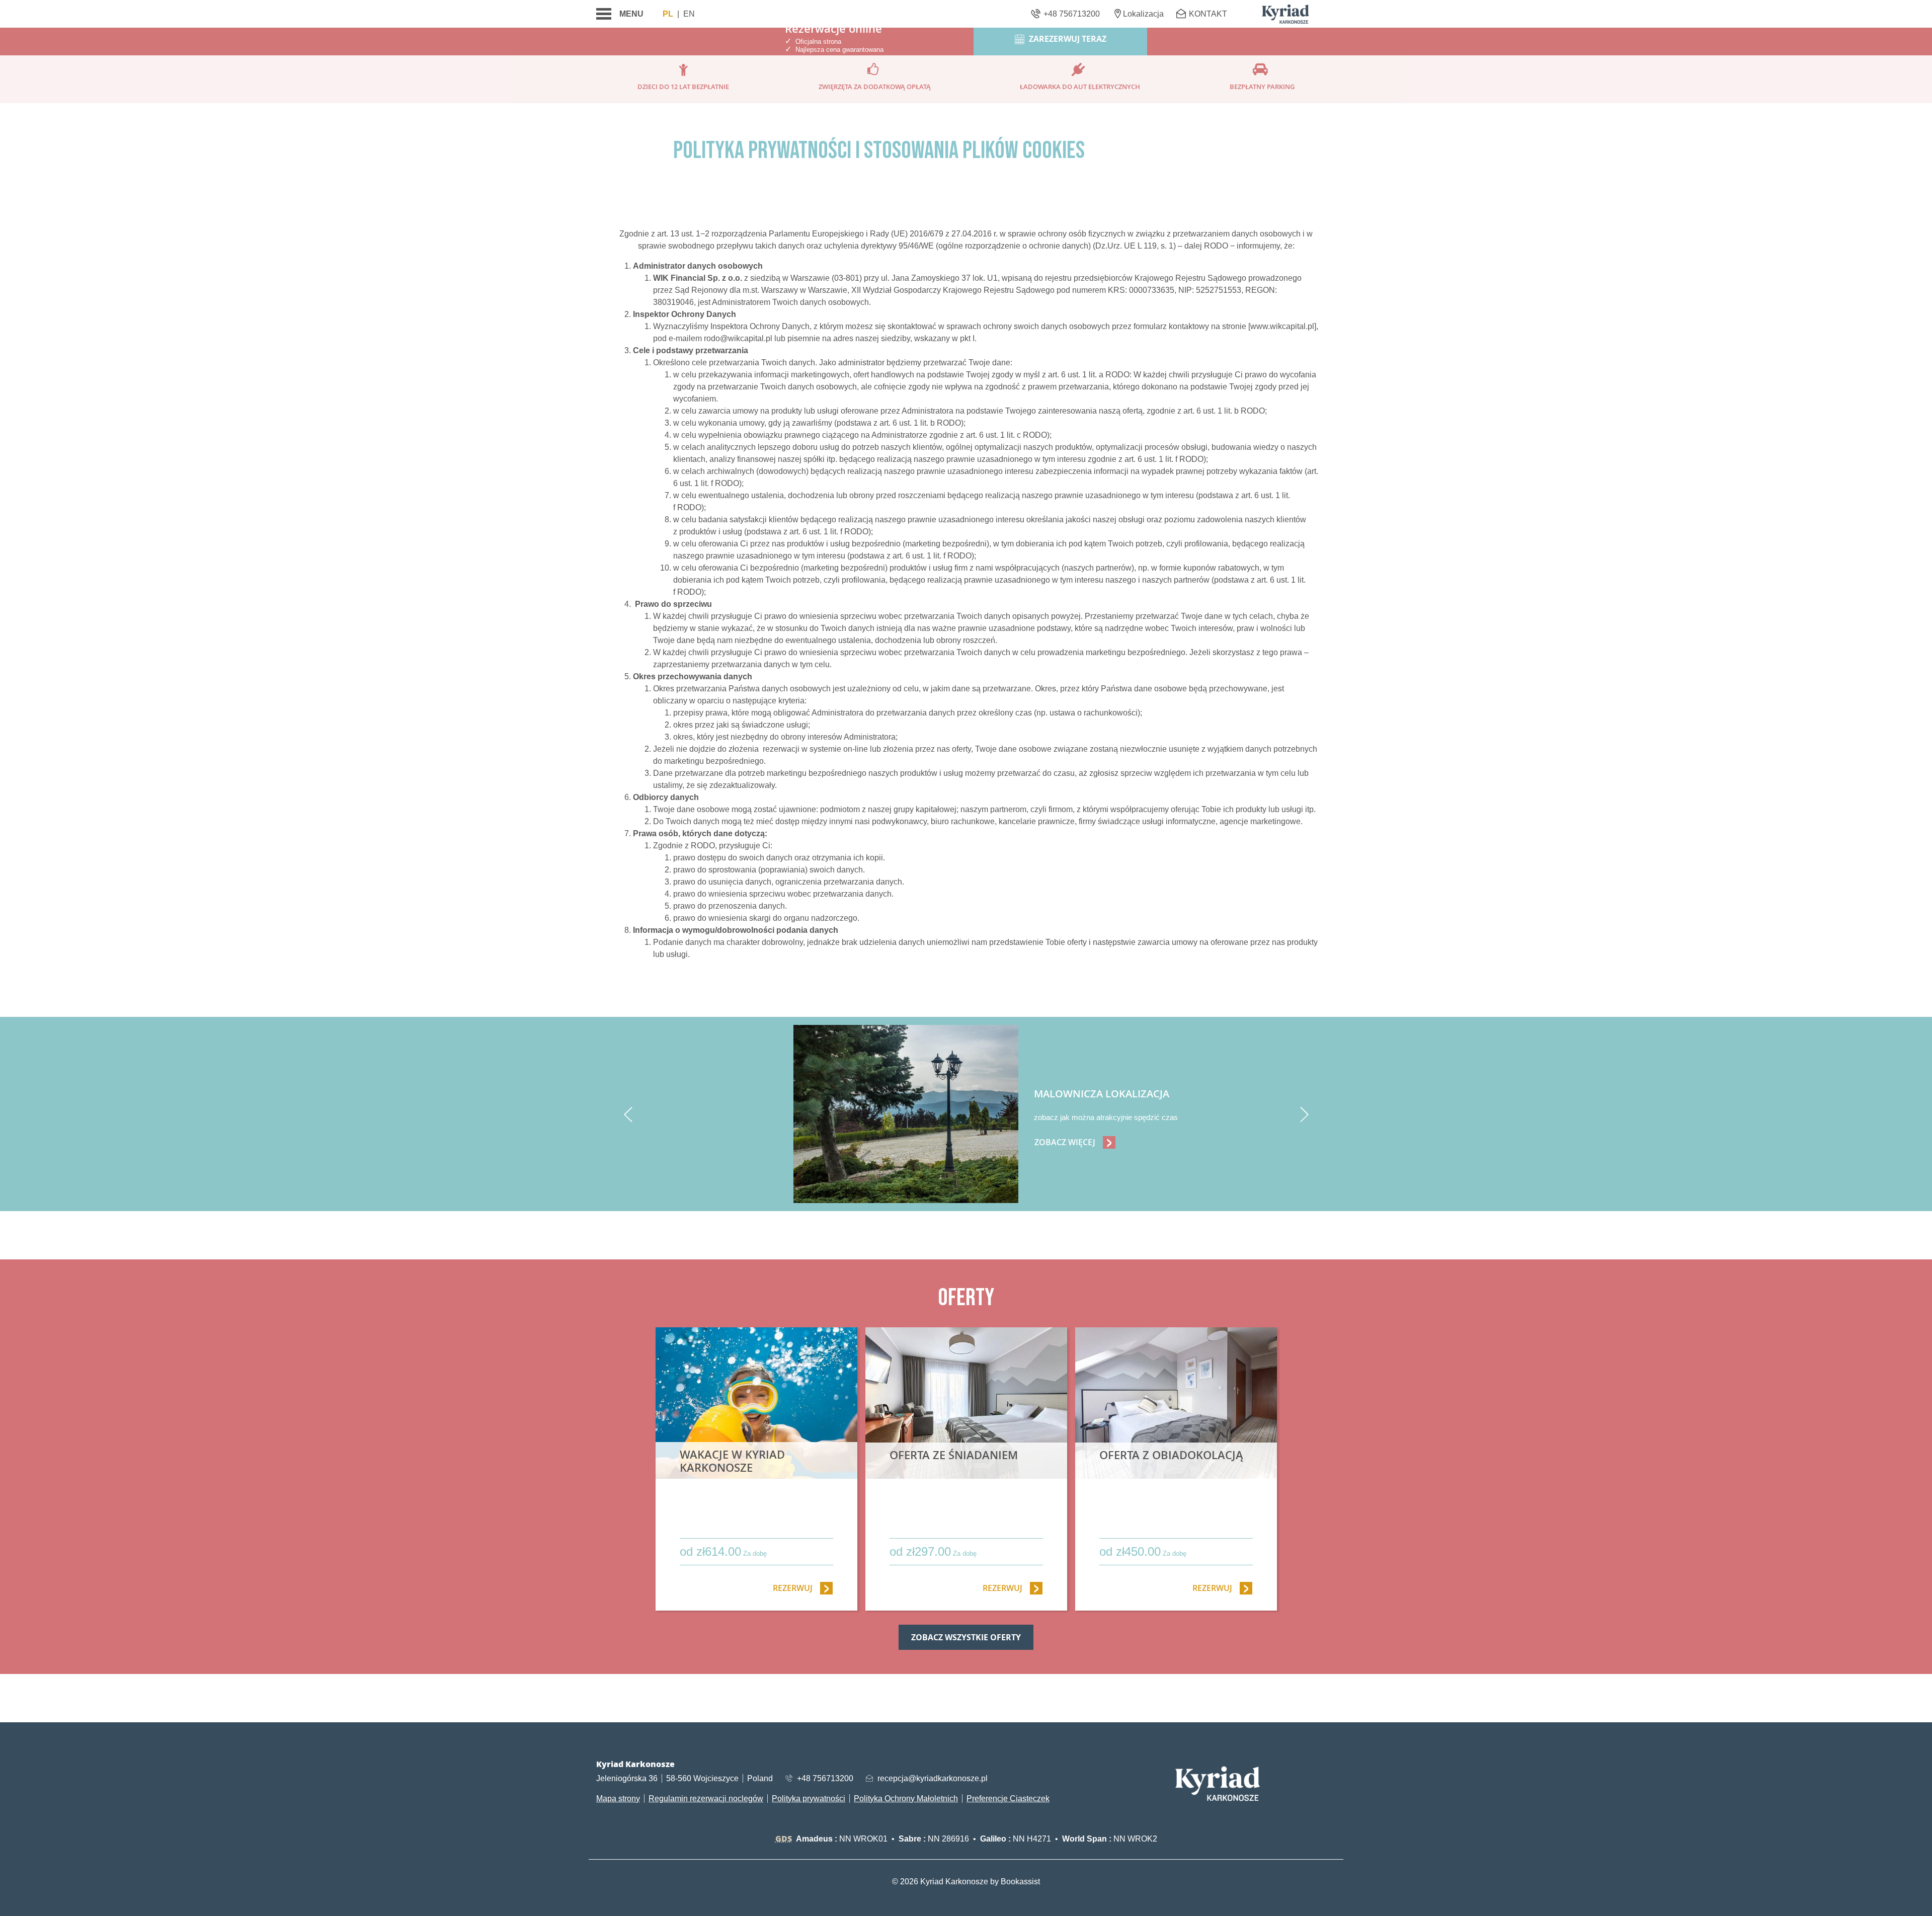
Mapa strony (618, 1799)
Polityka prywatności (809, 1799)
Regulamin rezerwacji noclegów (706, 1799)
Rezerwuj (803, 1588)
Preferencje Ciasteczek (1008, 1799)
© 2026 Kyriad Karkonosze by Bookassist (966, 1882)
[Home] (1285, 14)
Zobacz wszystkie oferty (966, 1637)
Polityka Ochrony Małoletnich (906, 1799)
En (689, 14)
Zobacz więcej (1075, 1142)
